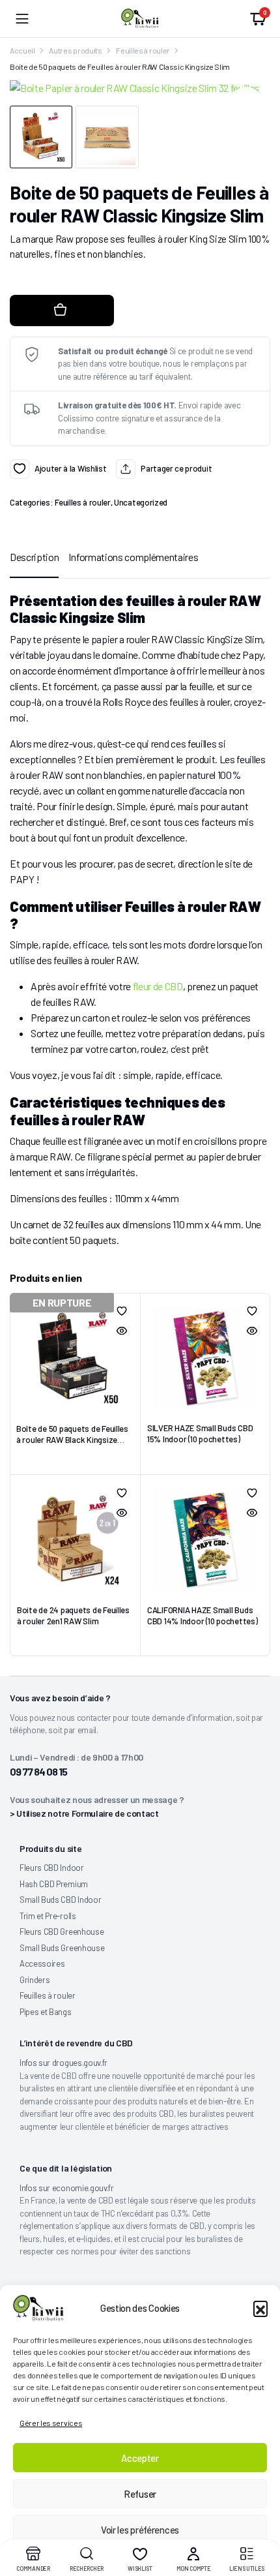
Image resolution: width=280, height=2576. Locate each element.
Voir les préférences (140, 2530)
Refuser (140, 2494)
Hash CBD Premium (54, 1884)
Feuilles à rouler (143, 50)
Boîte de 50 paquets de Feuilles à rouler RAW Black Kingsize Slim (72, 1440)
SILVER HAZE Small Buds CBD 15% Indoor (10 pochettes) (200, 1433)
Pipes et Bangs (46, 2012)
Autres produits (75, 50)
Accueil (22, 50)
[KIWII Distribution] (140, 18)
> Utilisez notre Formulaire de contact (84, 1813)
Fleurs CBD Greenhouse (62, 1932)
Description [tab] (34, 557)
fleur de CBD (157, 986)
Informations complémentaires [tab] (133, 557)
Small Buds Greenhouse (62, 1948)
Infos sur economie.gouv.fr (67, 2188)
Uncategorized (141, 502)
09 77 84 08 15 (38, 1771)
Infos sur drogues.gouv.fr (63, 2063)
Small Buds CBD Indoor (60, 1900)
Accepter (140, 2458)
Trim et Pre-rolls (48, 1916)
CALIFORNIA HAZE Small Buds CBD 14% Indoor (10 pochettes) (202, 1615)
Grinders (35, 1980)
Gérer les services (51, 2423)
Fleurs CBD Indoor (52, 1868)
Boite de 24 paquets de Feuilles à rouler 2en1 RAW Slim (73, 1615)
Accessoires (42, 1963)
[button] (260, 2308)
